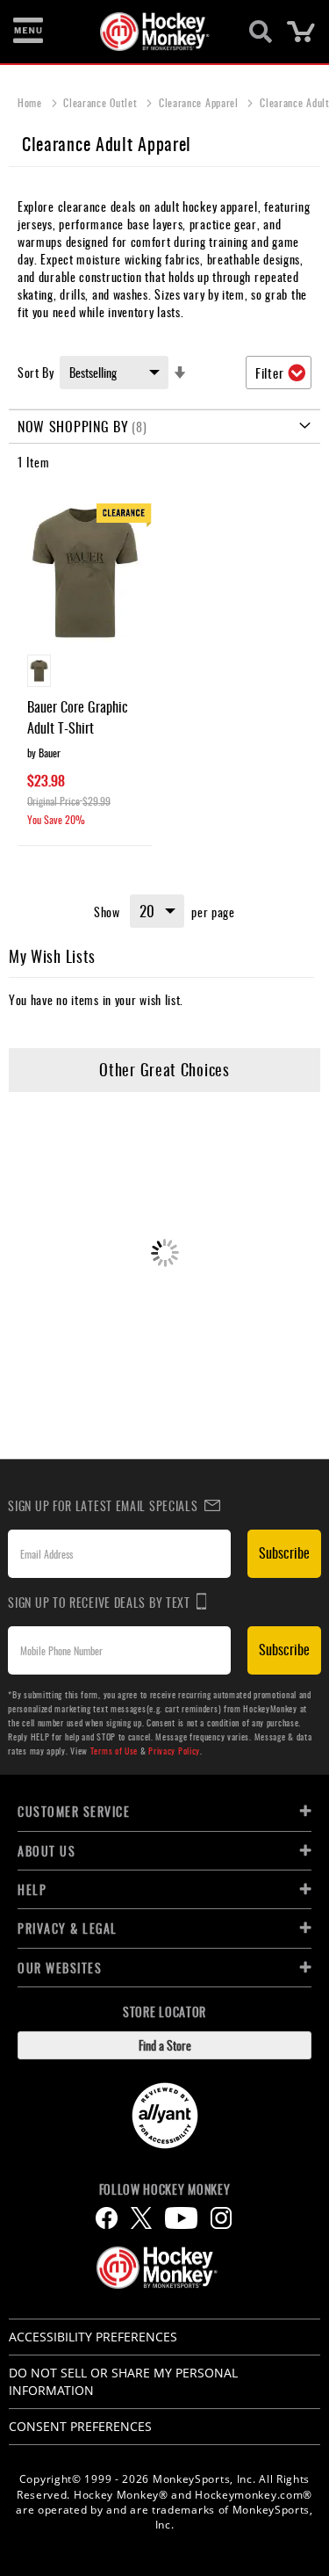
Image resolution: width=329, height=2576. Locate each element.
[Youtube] (181, 2218)
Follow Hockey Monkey (165, 2189)
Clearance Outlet (102, 102)
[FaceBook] (107, 2218)
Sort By (36, 372)
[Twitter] (141, 2218)
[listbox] (85, 673)
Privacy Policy (174, 1751)
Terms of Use (114, 1751)
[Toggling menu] (28, 32)
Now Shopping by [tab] (73, 426)
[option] (39, 671)
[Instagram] (221, 2218)
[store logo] (155, 32)
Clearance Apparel (200, 102)
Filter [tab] (269, 373)
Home (32, 102)
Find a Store (165, 2045)
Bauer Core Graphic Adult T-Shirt (78, 717)
